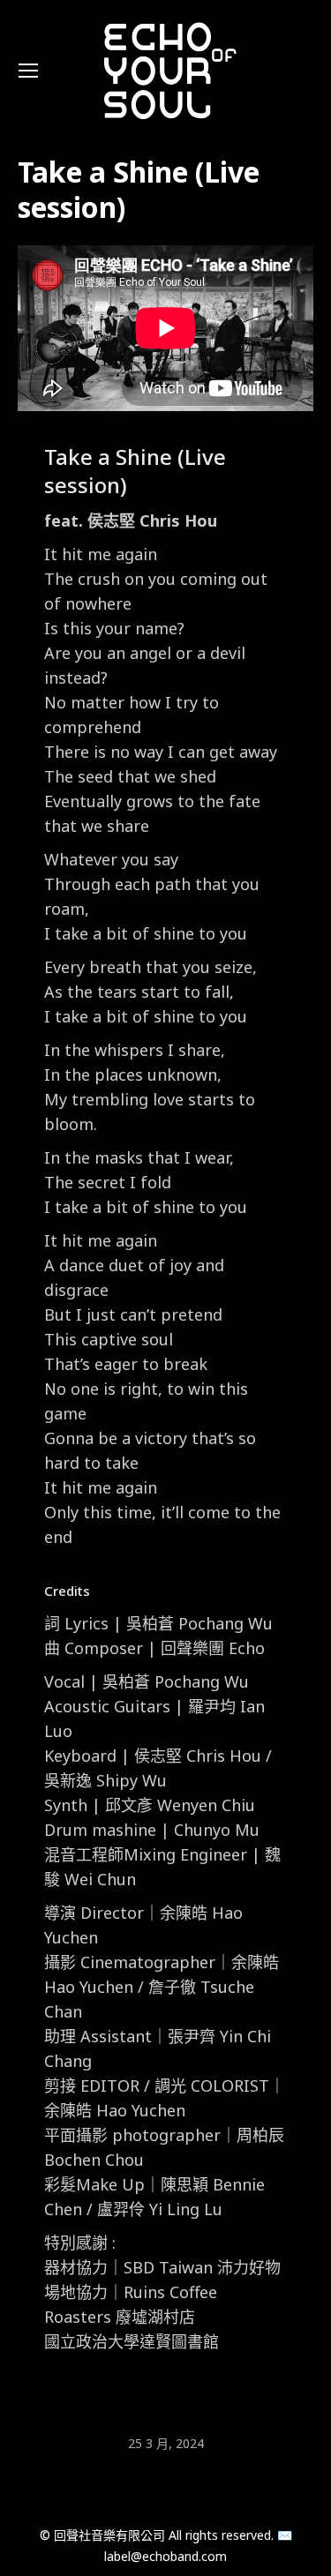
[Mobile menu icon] (28, 71)
